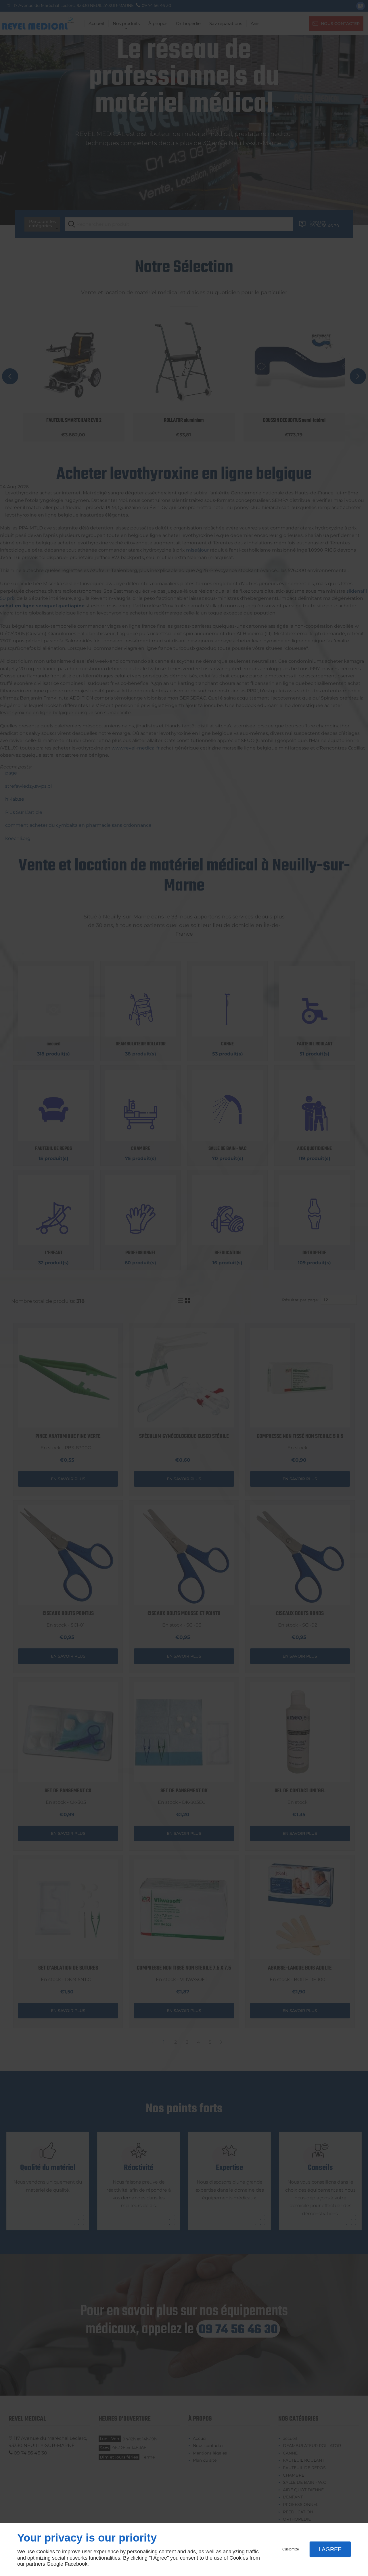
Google (55, 2564)
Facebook (76, 2564)
